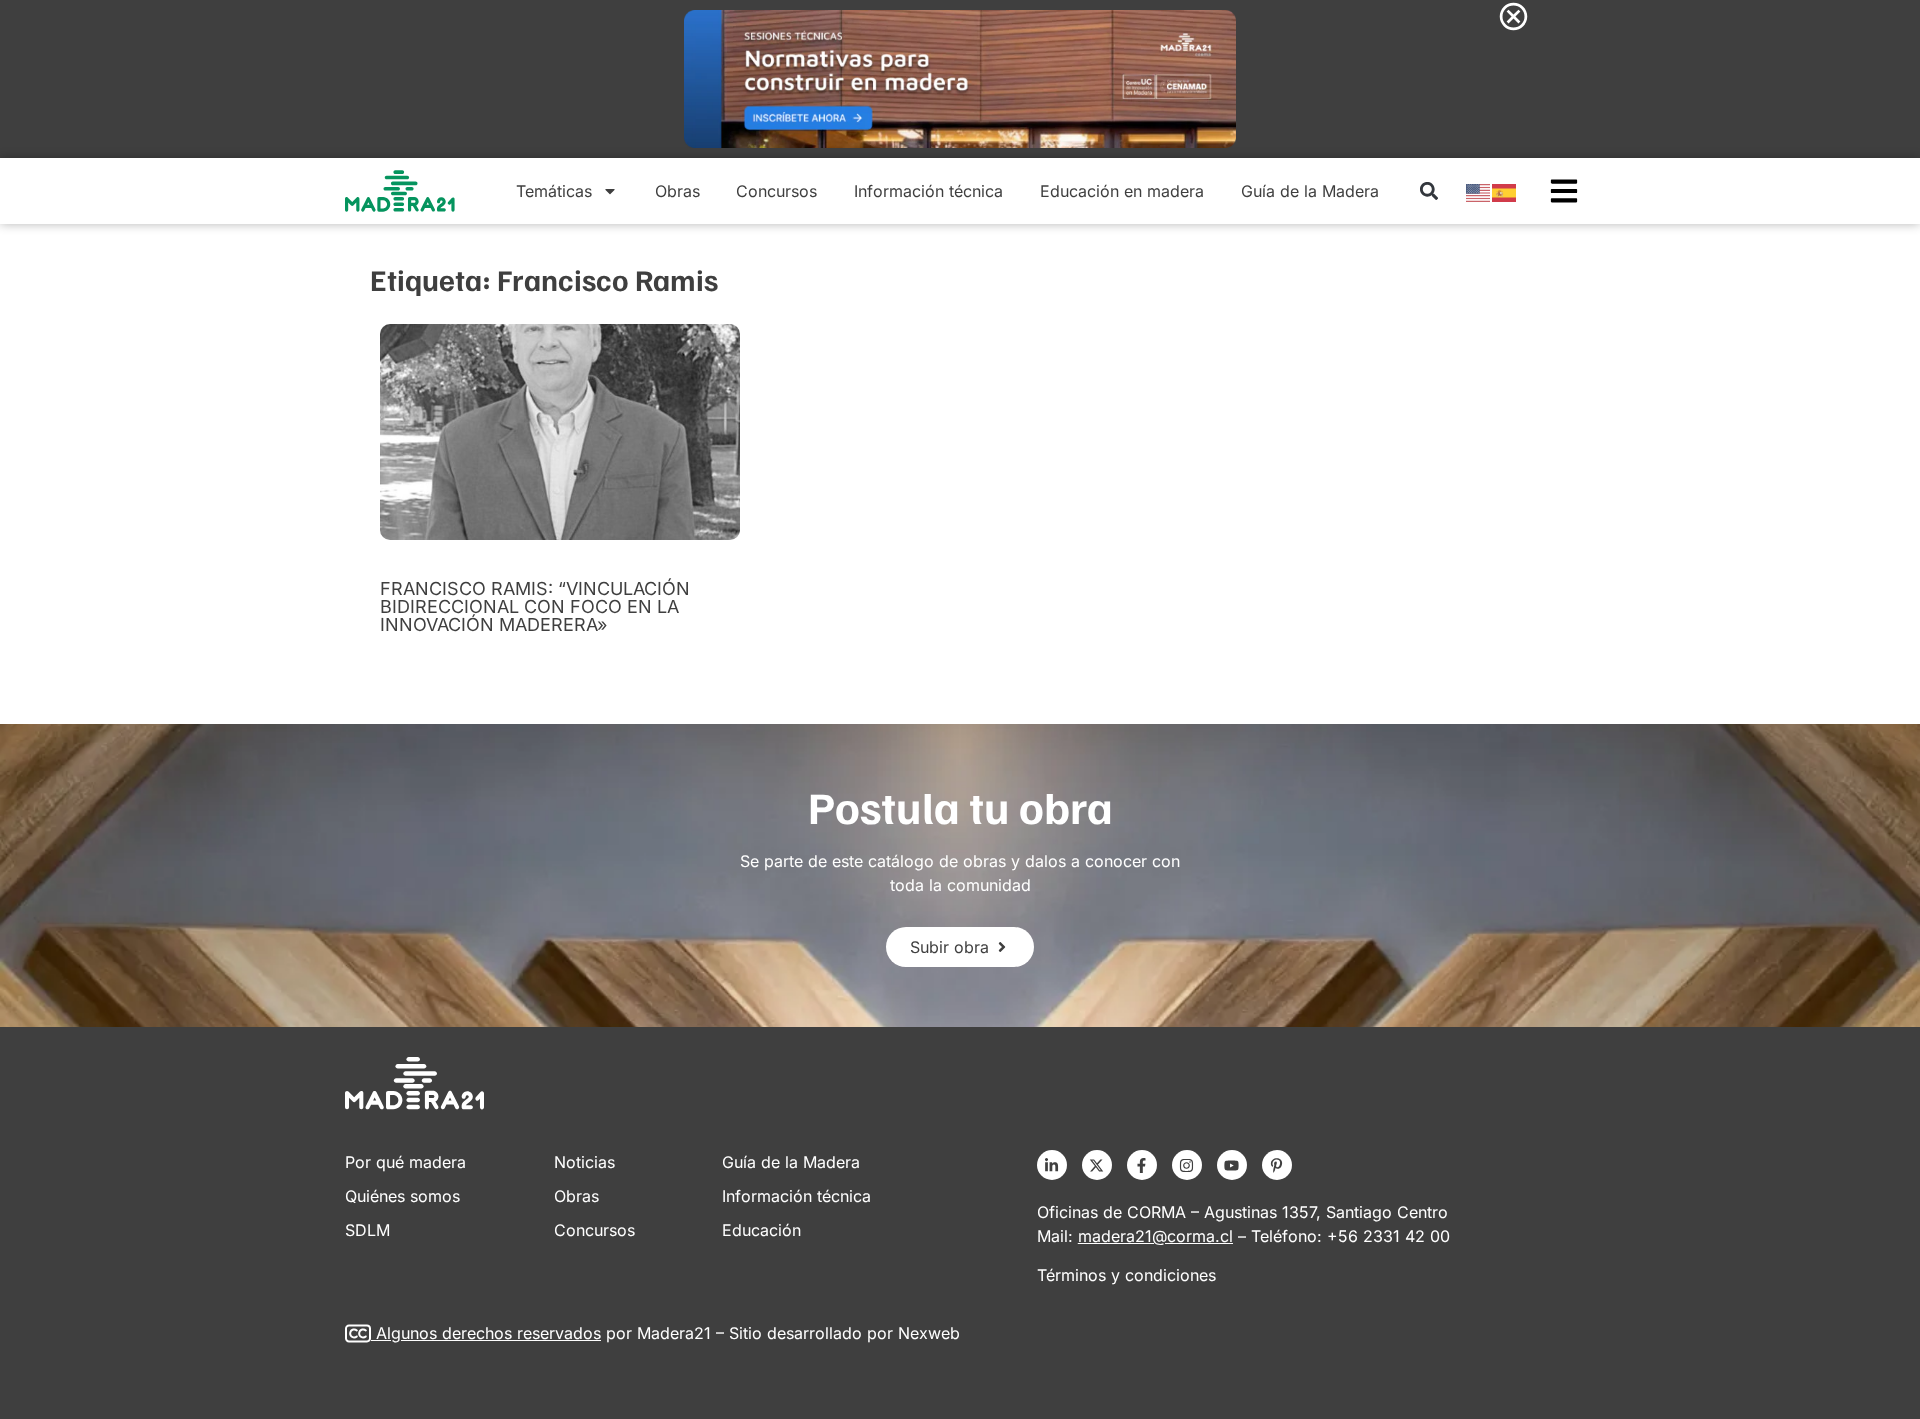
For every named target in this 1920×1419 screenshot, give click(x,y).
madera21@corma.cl (1155, 1236)
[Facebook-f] (1142, 1165)
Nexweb (929, 1333)
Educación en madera (1122, 191)
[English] (1479, 191)
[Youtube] (1232, 1165)
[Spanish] (1505, 191)
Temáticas (554, 191)
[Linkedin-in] (1052, 1165)
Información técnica (928, 191)
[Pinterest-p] (1277, 1165)
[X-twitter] (1097, 1165)
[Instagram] (1187, 1165)
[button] (1428, 191)
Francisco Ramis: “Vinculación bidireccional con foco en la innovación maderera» (535, 606)
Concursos (776, 191)
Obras (677, 191)
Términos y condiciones (1126, 1275)
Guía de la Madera (1310, 191)
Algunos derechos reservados (488, 1333)
